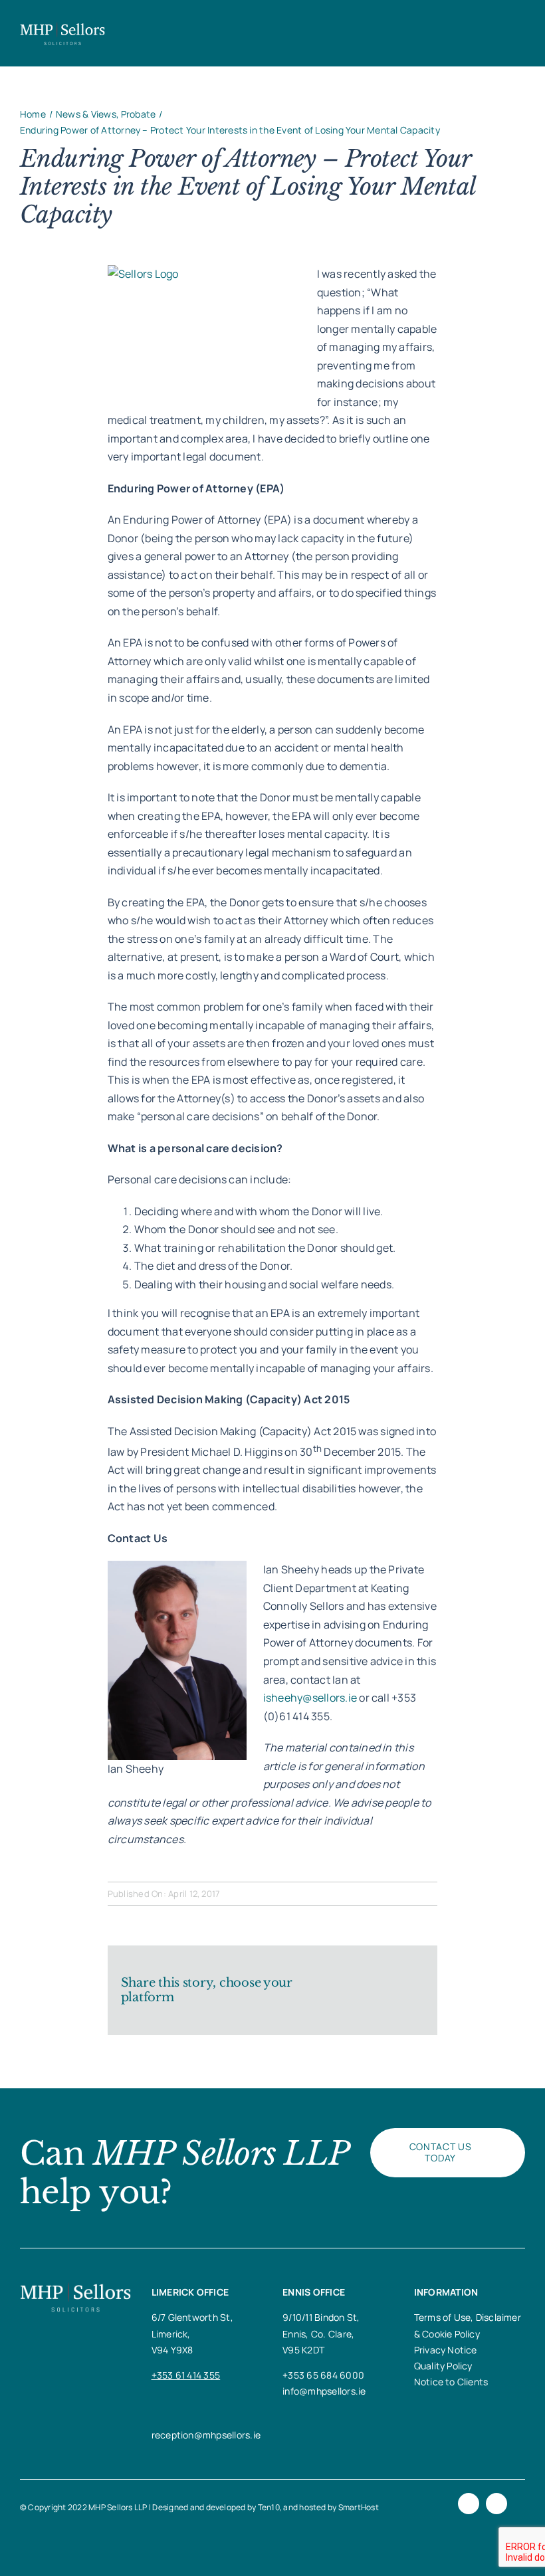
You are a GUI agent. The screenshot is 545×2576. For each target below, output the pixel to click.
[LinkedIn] (392, 1981)
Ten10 (269, 2507)
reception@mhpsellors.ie (206, 2435)
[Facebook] (349, 1981)
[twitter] (469, 2504)
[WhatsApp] (413, 1981)
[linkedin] (496, 2504)
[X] (371, 1981)
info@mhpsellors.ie (324, 2391)
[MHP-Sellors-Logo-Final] (62, 27)
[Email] (413, 2000)
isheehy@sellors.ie (310, 1698)
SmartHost (359, 2507)
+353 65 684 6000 (323, 2375)
